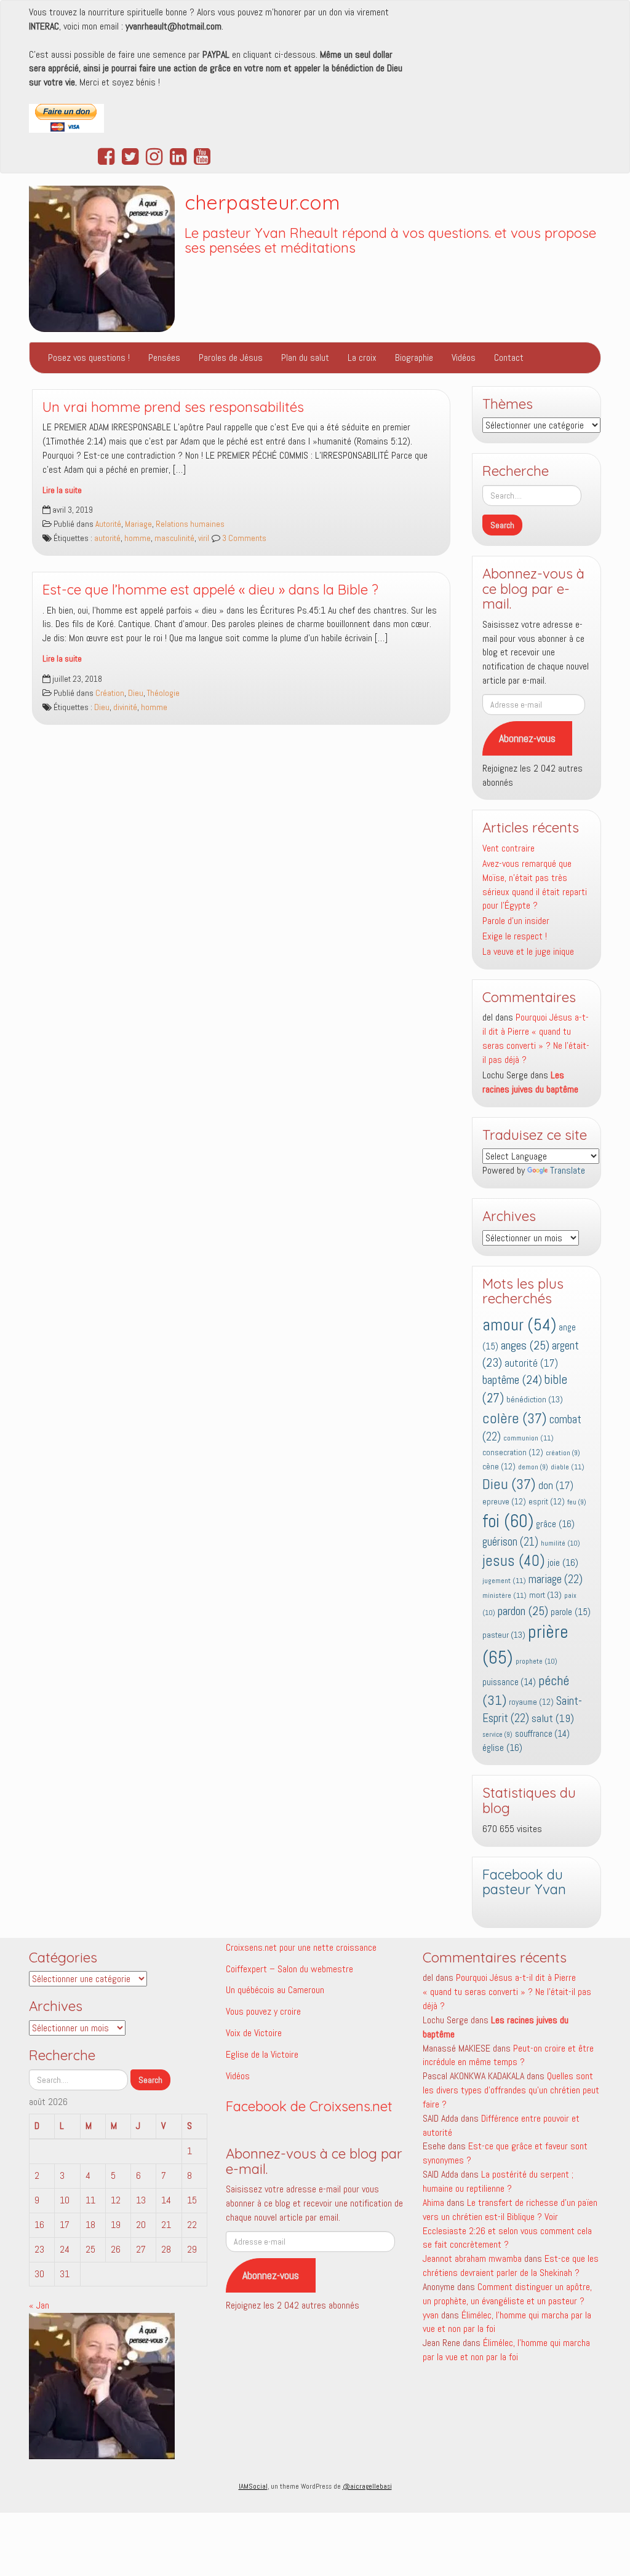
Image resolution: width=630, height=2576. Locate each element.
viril (204, 538)
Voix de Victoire (254, 2033)
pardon (523, 1611)
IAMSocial (253, 2486)
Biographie (414, 358)
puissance (509, 1682)
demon (533, 1467)
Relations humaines (190, 524)
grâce (555, 1524)
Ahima (433, 2203)
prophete (536, 1661)
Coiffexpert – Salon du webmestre (289, 1969)
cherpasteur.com (262, 202)
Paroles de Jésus (231, 358)
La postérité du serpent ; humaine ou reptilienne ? (498, 2181)
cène (499, 1467)
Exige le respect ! (515, 936)
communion (528, 1438)
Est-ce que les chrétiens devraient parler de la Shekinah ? (511, 2266)
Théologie (163, 693)
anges (525, 1345)
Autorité (108, 524)
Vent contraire (508, 848)
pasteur (504, 1635)
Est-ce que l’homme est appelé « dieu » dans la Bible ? (210, 590)
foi (508, 1521)
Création (110, 693)
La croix (362, 358)
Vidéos (464, 358)
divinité (125, 707)
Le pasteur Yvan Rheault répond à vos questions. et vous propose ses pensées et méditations (390, 241)
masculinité (174, 538)
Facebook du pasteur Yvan (524, 1882)
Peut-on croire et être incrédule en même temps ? (508, 2055)
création (563, 1453)
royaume (531, 1702)
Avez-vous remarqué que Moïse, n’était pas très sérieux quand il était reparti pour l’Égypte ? (535, 885)
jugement (504, 1581)
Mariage (138, 524)
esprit (547, 1502)
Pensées (164, 358)
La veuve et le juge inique (528, 951)
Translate (568, 1170)
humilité (560, 1543)
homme (138, 538)
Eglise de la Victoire (262, 2054)
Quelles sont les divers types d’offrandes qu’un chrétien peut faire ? (511, 2090)
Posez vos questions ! (89, 358)
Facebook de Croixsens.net (309, 2106)
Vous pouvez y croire (263, 2011)
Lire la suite (62, 490)
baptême (512, 1380)
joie (563, 1563)
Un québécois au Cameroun (275, 1990)
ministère (504, 1595)
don (556, 1486)
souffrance (542, 1734)
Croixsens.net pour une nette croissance (301, 1947)
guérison (510, 1542)
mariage (556, 1579)
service (497, 1735)
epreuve (504, 1502)
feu (577, 1502)
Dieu (136, 693)
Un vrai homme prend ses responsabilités (173, 407)
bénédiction (535, 1399)
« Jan (39, 2305)
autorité (107, 538)
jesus (514, 1561)
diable (568, 1467)
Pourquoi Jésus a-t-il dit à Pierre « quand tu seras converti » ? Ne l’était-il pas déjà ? (536, 1038)
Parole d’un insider (516, 921)
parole (571, 1612)
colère (515, 1418)
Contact (509, 358)
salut (553, 1718)
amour (519, 1325)
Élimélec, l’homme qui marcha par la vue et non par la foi (506, 2350)
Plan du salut (305, 358)
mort (545, 1595)
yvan (431, 2315)
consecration (513, 1452)
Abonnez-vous (527, 738)
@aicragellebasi (367, 2486)
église (502, 1748)
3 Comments (243, 538)
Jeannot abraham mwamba (472, 2258)
